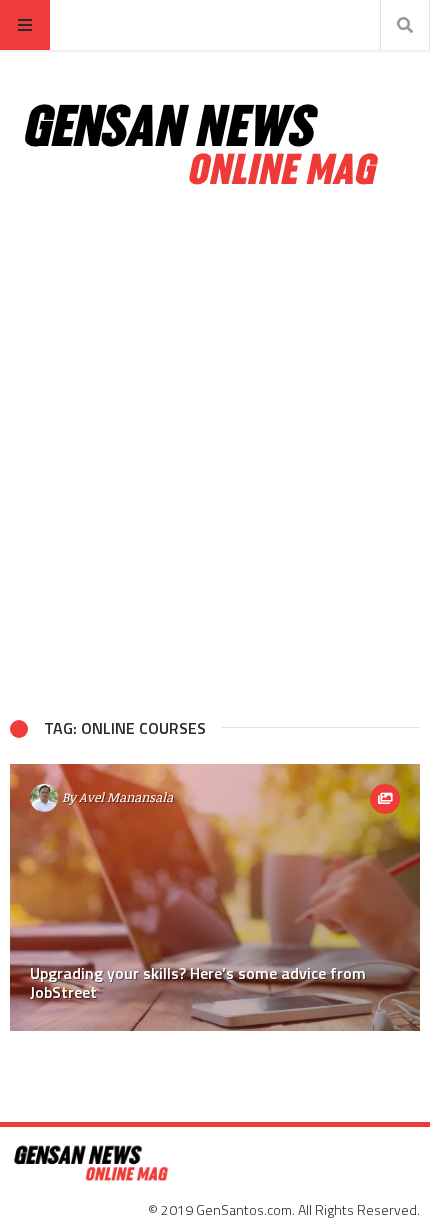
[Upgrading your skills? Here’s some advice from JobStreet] (215, 897)
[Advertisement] (215, 453)
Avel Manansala (126, 797)
